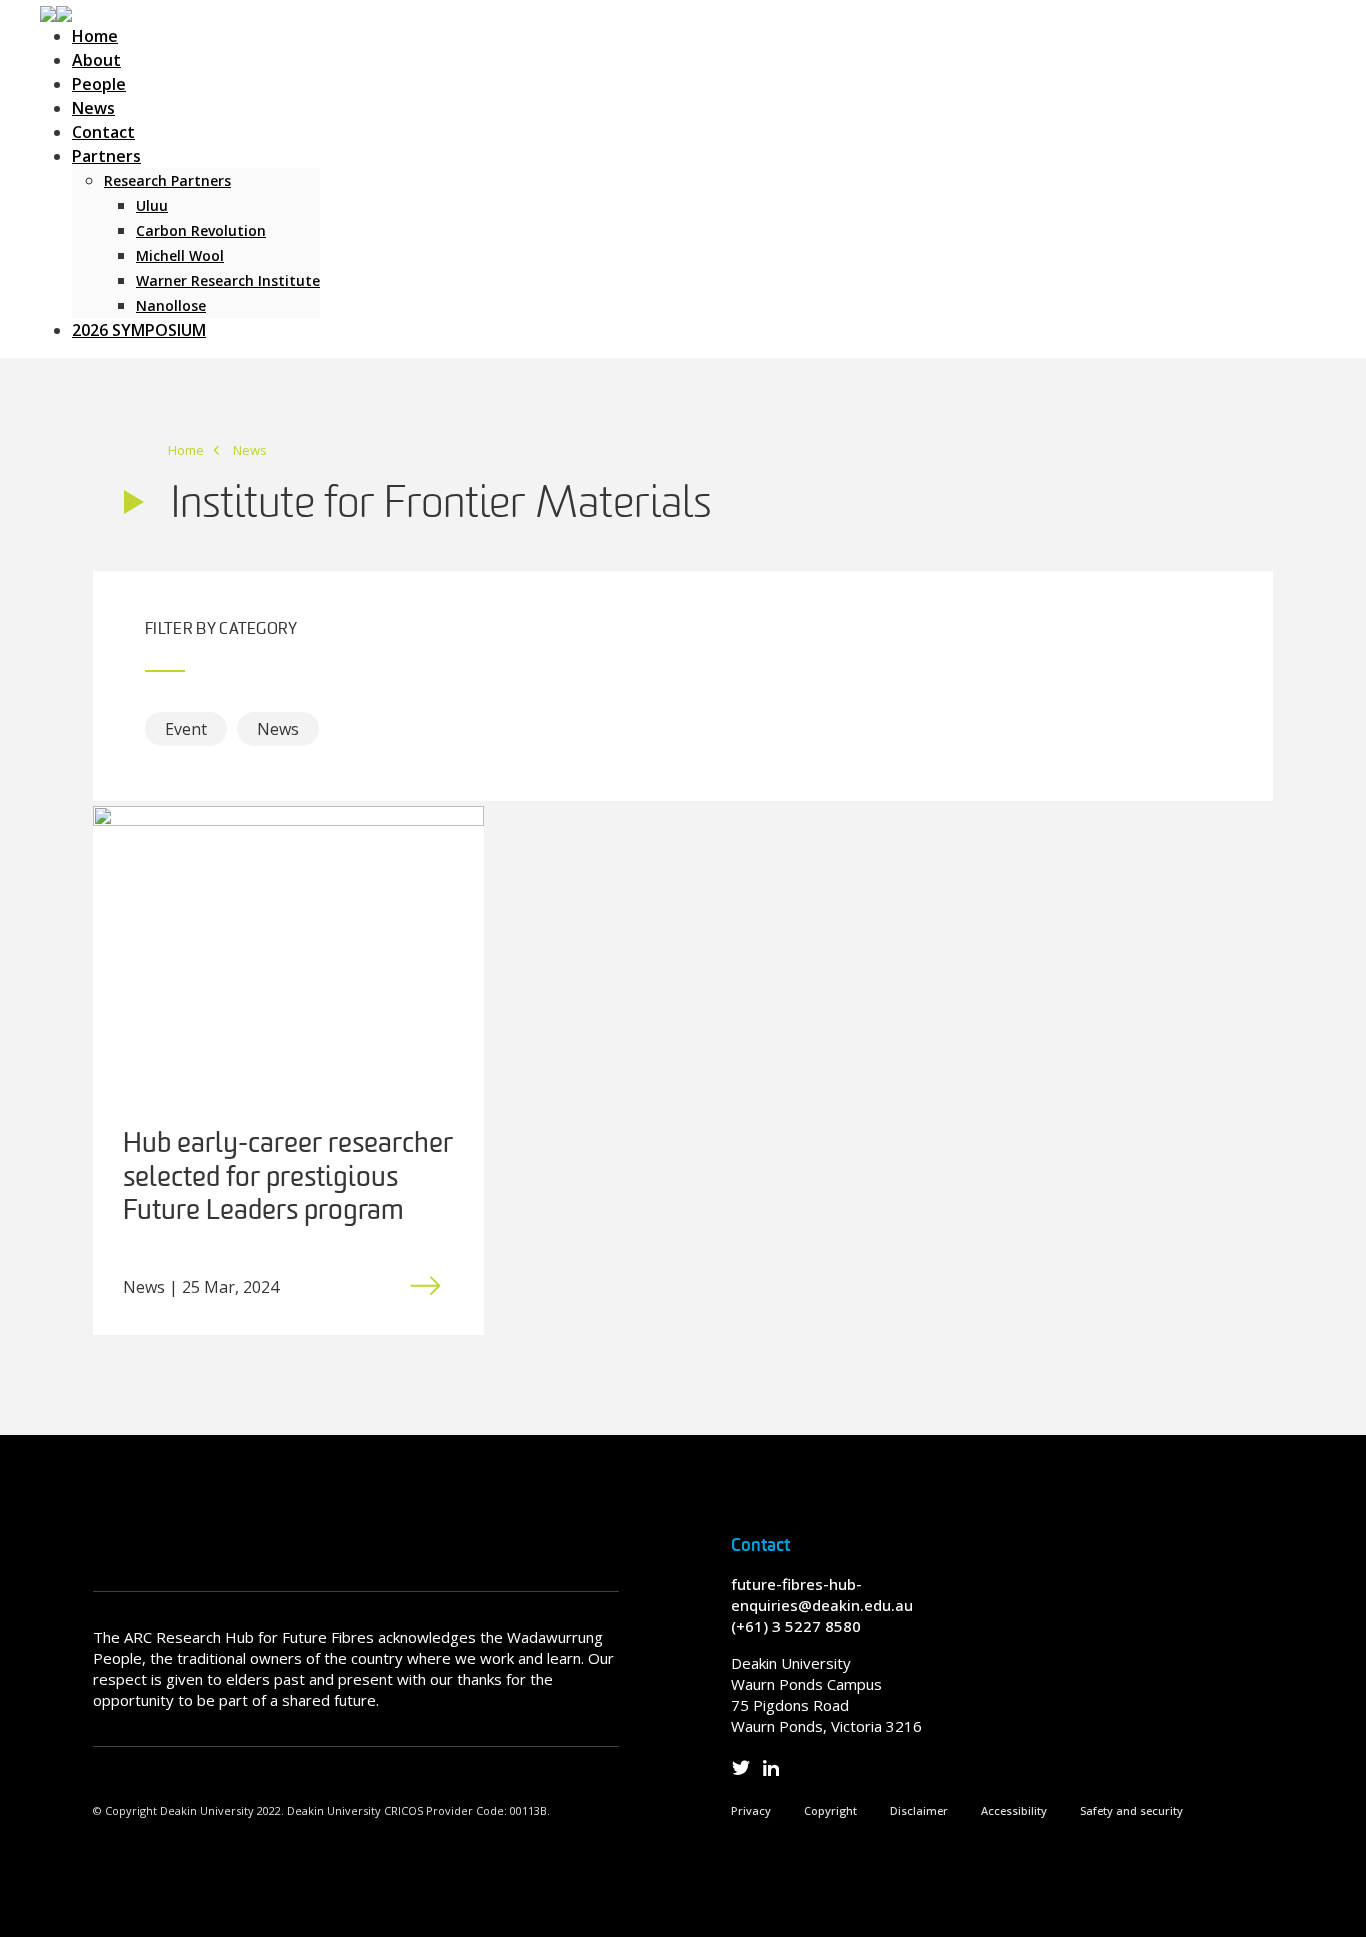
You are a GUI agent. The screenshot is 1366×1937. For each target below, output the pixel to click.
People (99, 84)
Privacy (751, 1810)
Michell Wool (180, 255)
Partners (106, 156)
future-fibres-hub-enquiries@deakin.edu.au (822, 1594)
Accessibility (1014, 1810)
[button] (56, 12)
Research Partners (167, 180)
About (96, 60)
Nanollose (171, 305)
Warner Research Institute (228, 280)
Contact (103, 132)
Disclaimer (919, 1810)
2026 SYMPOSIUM (139, 330)
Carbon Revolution (201, 230)
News (93, 108)
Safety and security (1131, 1810)
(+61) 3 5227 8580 (796, 1626)
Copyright (830, 1810)
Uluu (152, 205)
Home (95, 36)
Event (186, 729)
